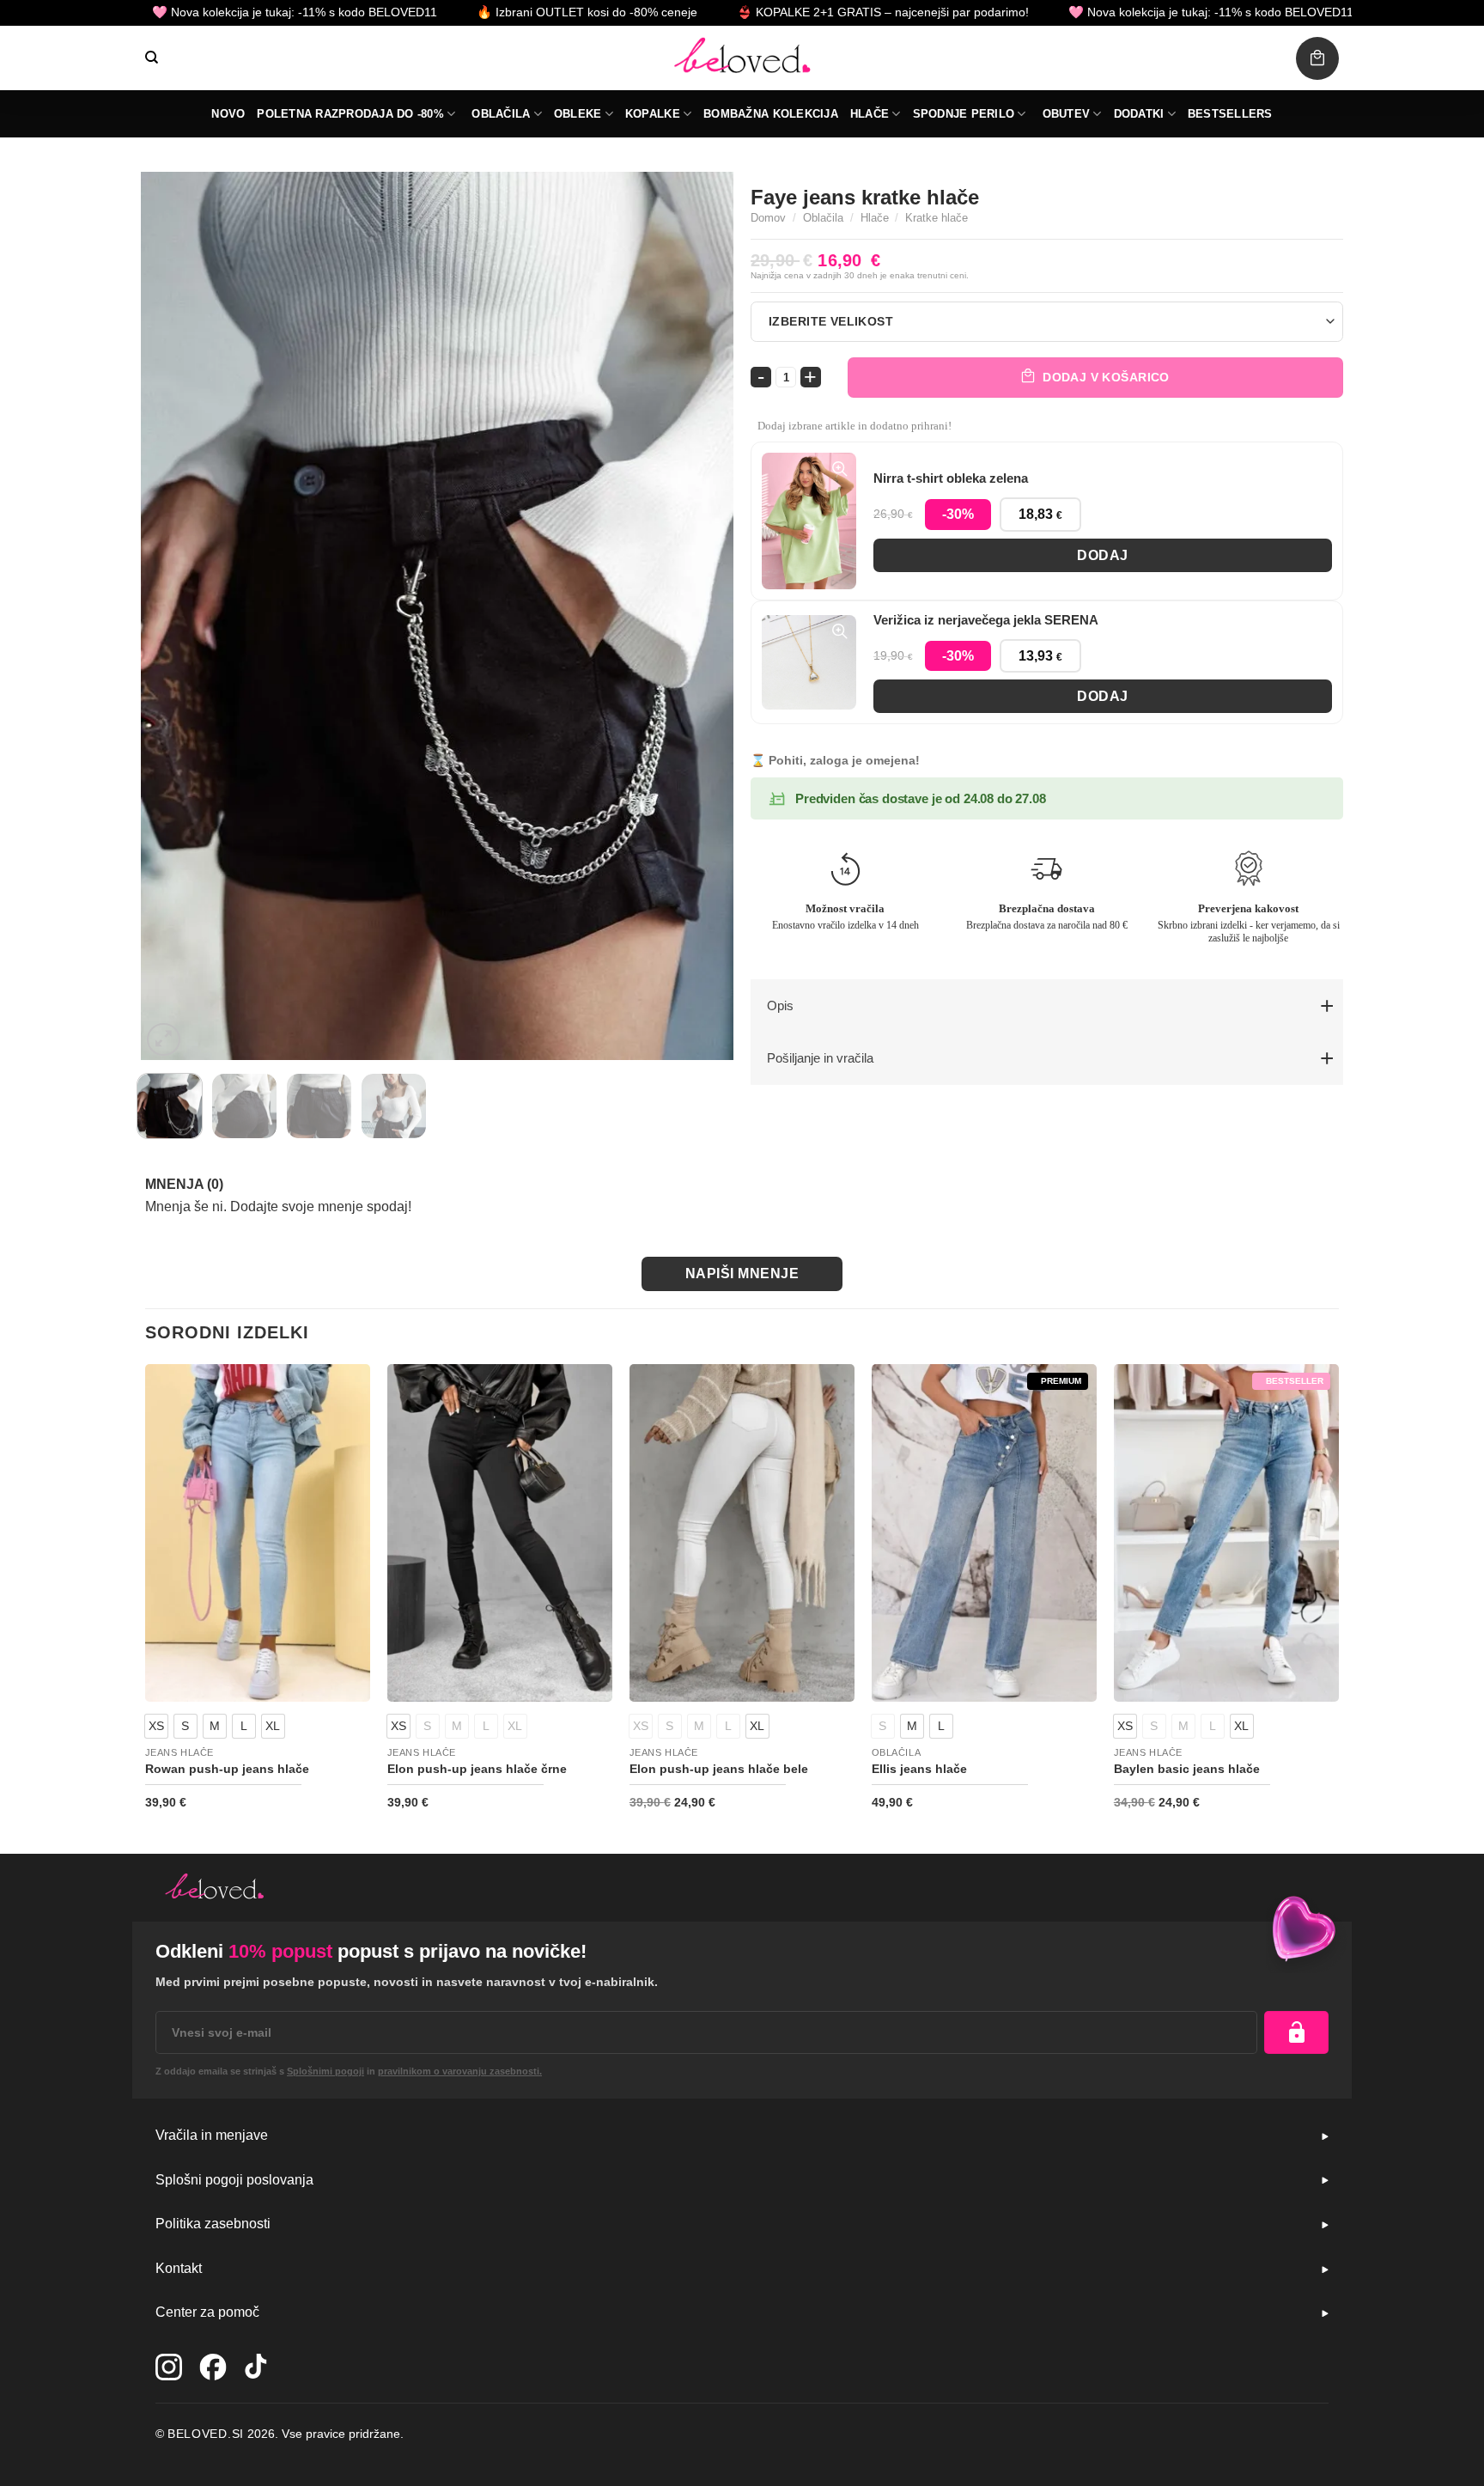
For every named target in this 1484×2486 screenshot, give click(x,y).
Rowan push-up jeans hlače (227, 1769)
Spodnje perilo (964, 114)
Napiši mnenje (742, 1273)
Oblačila (501, 114)
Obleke (578, 114)
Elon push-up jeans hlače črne (477, 1769)
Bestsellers (1230, 114)
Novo (228, 114)
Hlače (870, 114)
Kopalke (653, 114)
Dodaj (1102, 555)
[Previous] (174, 616)
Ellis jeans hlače (919, 1769)
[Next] (700, 616)
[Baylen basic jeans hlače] (1226, 1533)
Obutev (1067, 114)
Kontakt (179, 2268)
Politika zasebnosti (213, 2224)
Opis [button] (780, 1005)
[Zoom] (164, 1040)
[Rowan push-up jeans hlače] (258, 1533)
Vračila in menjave (212, 2135)
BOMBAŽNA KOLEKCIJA (771, 114)
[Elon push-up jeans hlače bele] (742, 1533)
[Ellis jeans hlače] (984, 1533)
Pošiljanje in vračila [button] (820, 1058)
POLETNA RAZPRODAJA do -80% (350, 114)
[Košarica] (1317, 58)
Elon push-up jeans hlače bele (719, 1769)
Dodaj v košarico (1106, 377)
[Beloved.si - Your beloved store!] (742, 58)
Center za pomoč (207, 2312)
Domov (768, 218)
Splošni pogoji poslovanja (234, 2180)
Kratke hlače (937, 218)
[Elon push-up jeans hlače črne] (500, 1533)
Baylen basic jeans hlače (1187, 1769)
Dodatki (1139, 114)
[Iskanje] (152, 58)
